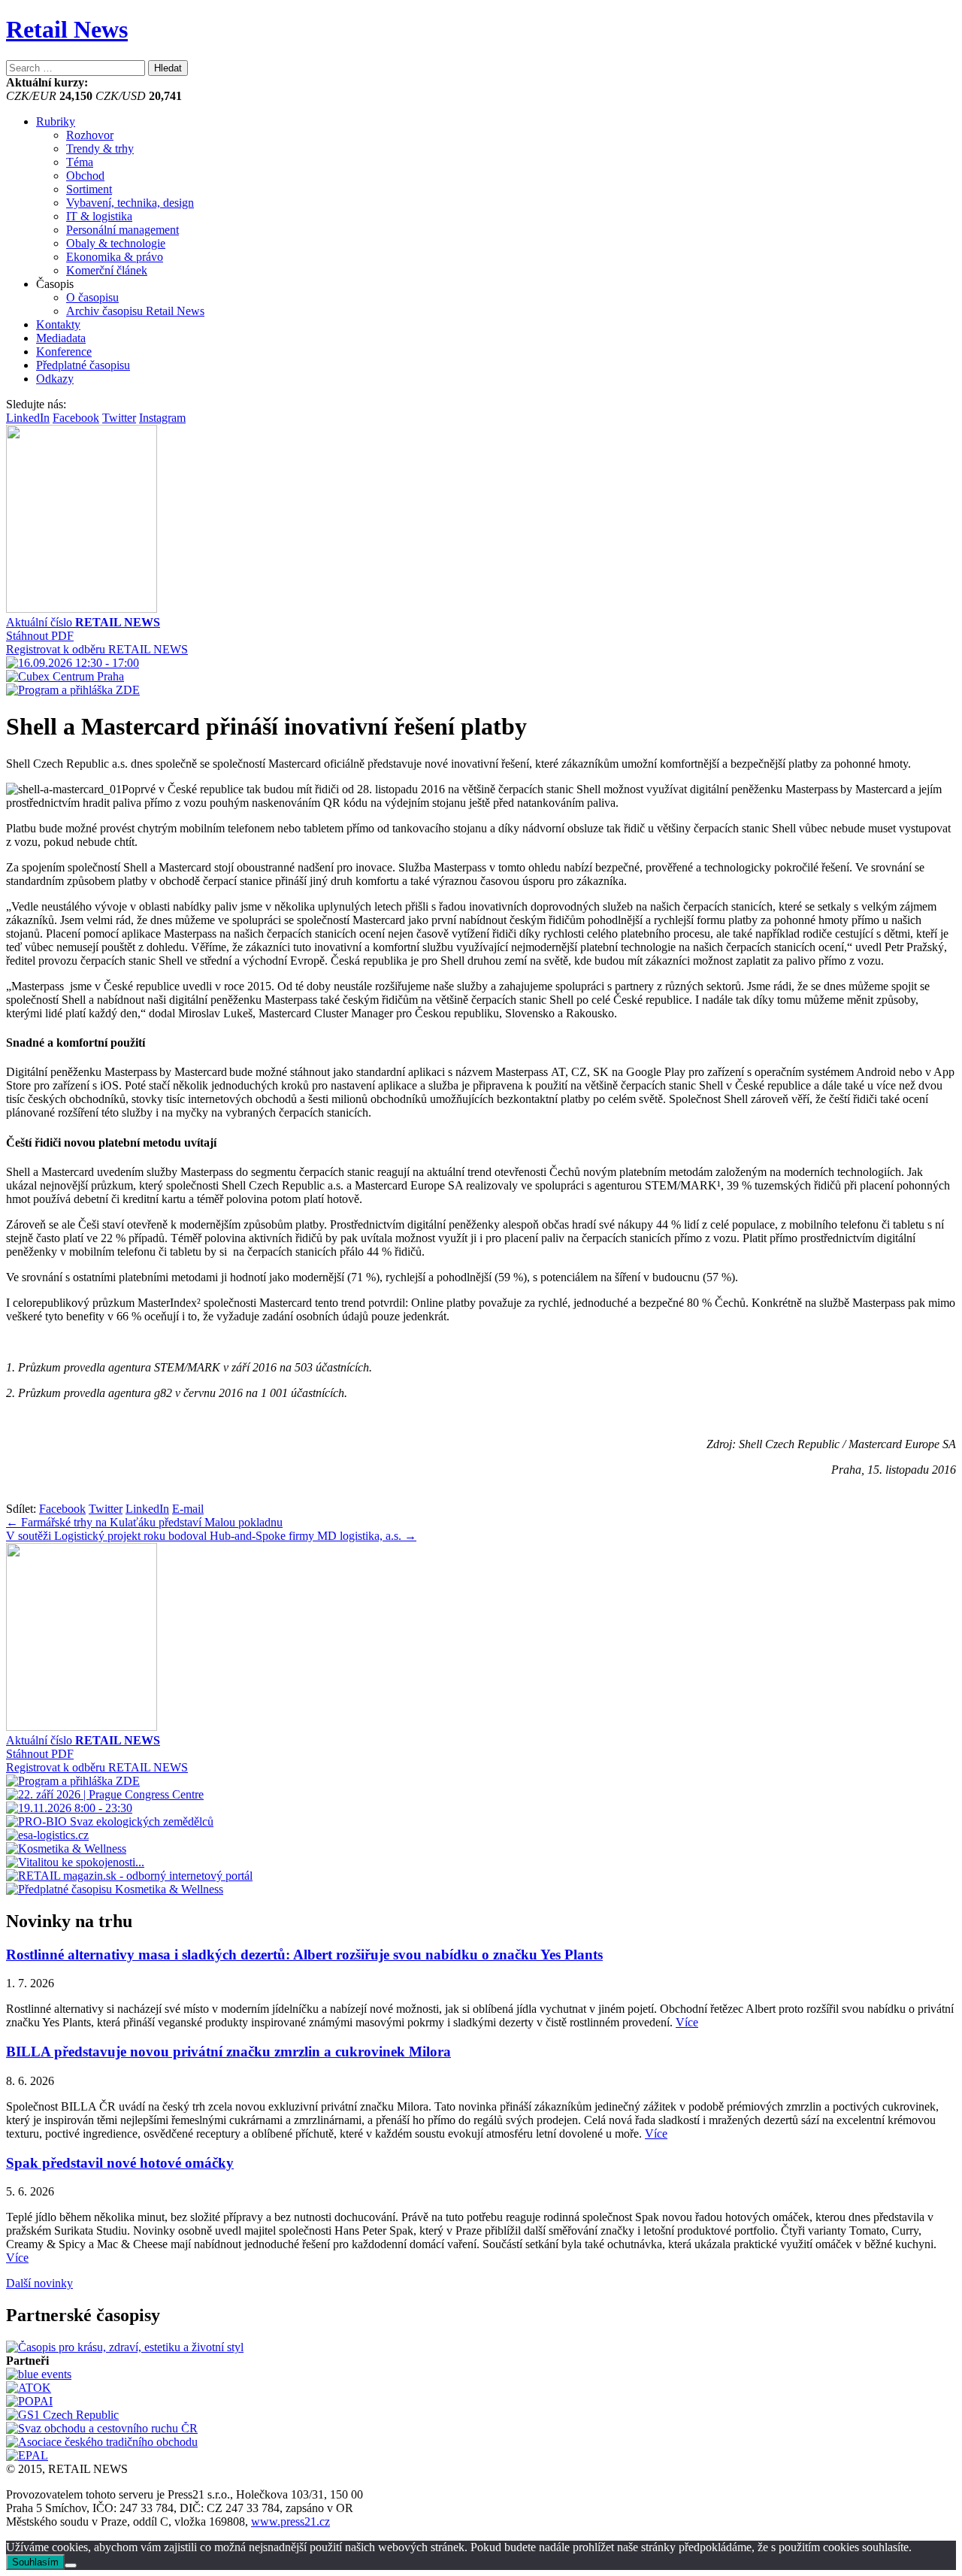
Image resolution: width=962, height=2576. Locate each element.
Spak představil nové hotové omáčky (120, 2163)
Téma (80, 162)
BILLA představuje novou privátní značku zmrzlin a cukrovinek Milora (228, 2052)
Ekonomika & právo (115, 257)
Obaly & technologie (116, 243)
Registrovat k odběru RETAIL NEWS (97, 649)
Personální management (123, 230)
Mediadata (61, 338)
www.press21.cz (290, 2521)
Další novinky (39, 2283)
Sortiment (89, 189)
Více (687, 2022)
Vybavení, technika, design (130, 203)
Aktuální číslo (83, 622)
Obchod (85, 176)
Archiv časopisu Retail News (135, 311)
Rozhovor (90, 135)
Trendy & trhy (100, 148)
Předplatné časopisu (83, 365)
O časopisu (92, 297)
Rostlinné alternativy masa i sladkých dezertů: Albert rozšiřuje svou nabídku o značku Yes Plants (304, 1955)
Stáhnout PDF (40, 636)
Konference (64, 352)
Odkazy (55, 379)
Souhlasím (35, 2562)
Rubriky (56, 121)
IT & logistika (99, 216)
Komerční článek (107, 270)
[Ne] (71, 2565)
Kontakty (58, 324)
